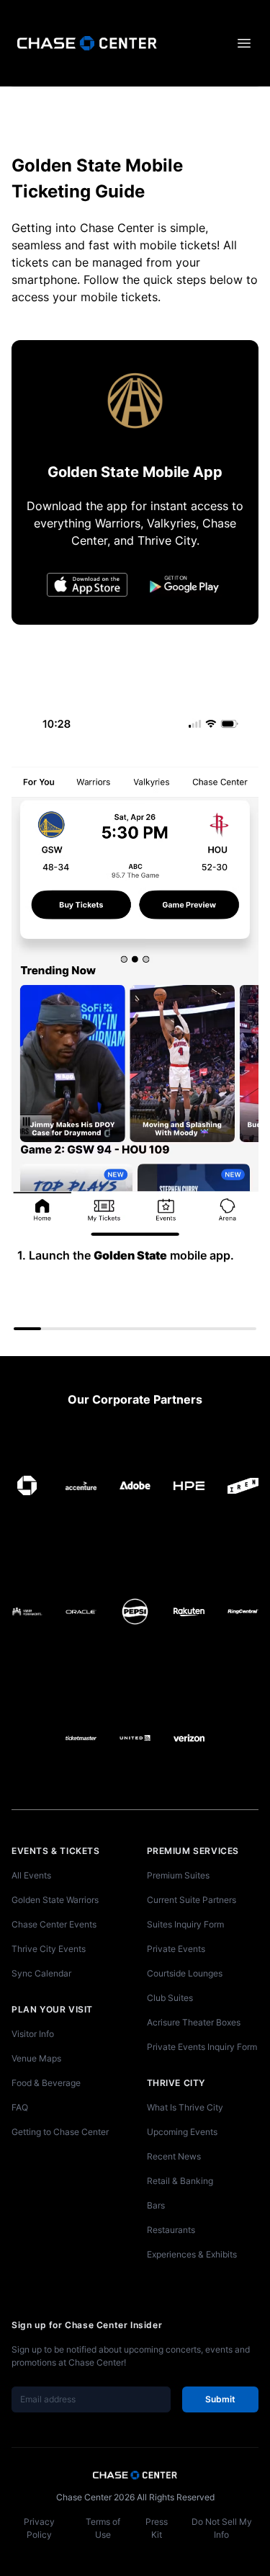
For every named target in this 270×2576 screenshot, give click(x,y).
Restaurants (171, 2230)
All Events (31, 1875)
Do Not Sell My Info (222, 2528)
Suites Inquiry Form (185, 1924)
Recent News (174, 2156)
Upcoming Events (182, 2132)
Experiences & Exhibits (192, 2254)
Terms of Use (103, 2528)
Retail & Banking (180, 2181)
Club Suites (170, 1998)
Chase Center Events (54, 1924)
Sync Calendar (41, 1973)
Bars (156, 2205)
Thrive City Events (49, 1949)
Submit (220, 2399)
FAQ (20, 2107)
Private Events (176, 1949)
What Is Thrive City (185, 2107)
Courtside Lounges (185, 1973)
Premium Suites (178, 1875)
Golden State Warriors (55, 1900)
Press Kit (157, 2528)
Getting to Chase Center (60, 2132)
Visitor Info (33, 2034)
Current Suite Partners (192, 1900)
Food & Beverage (46, 2083)
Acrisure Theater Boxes (194, 2022)
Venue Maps (36, 2058)
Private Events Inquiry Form (202, 2047)
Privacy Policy (39, 2528)
